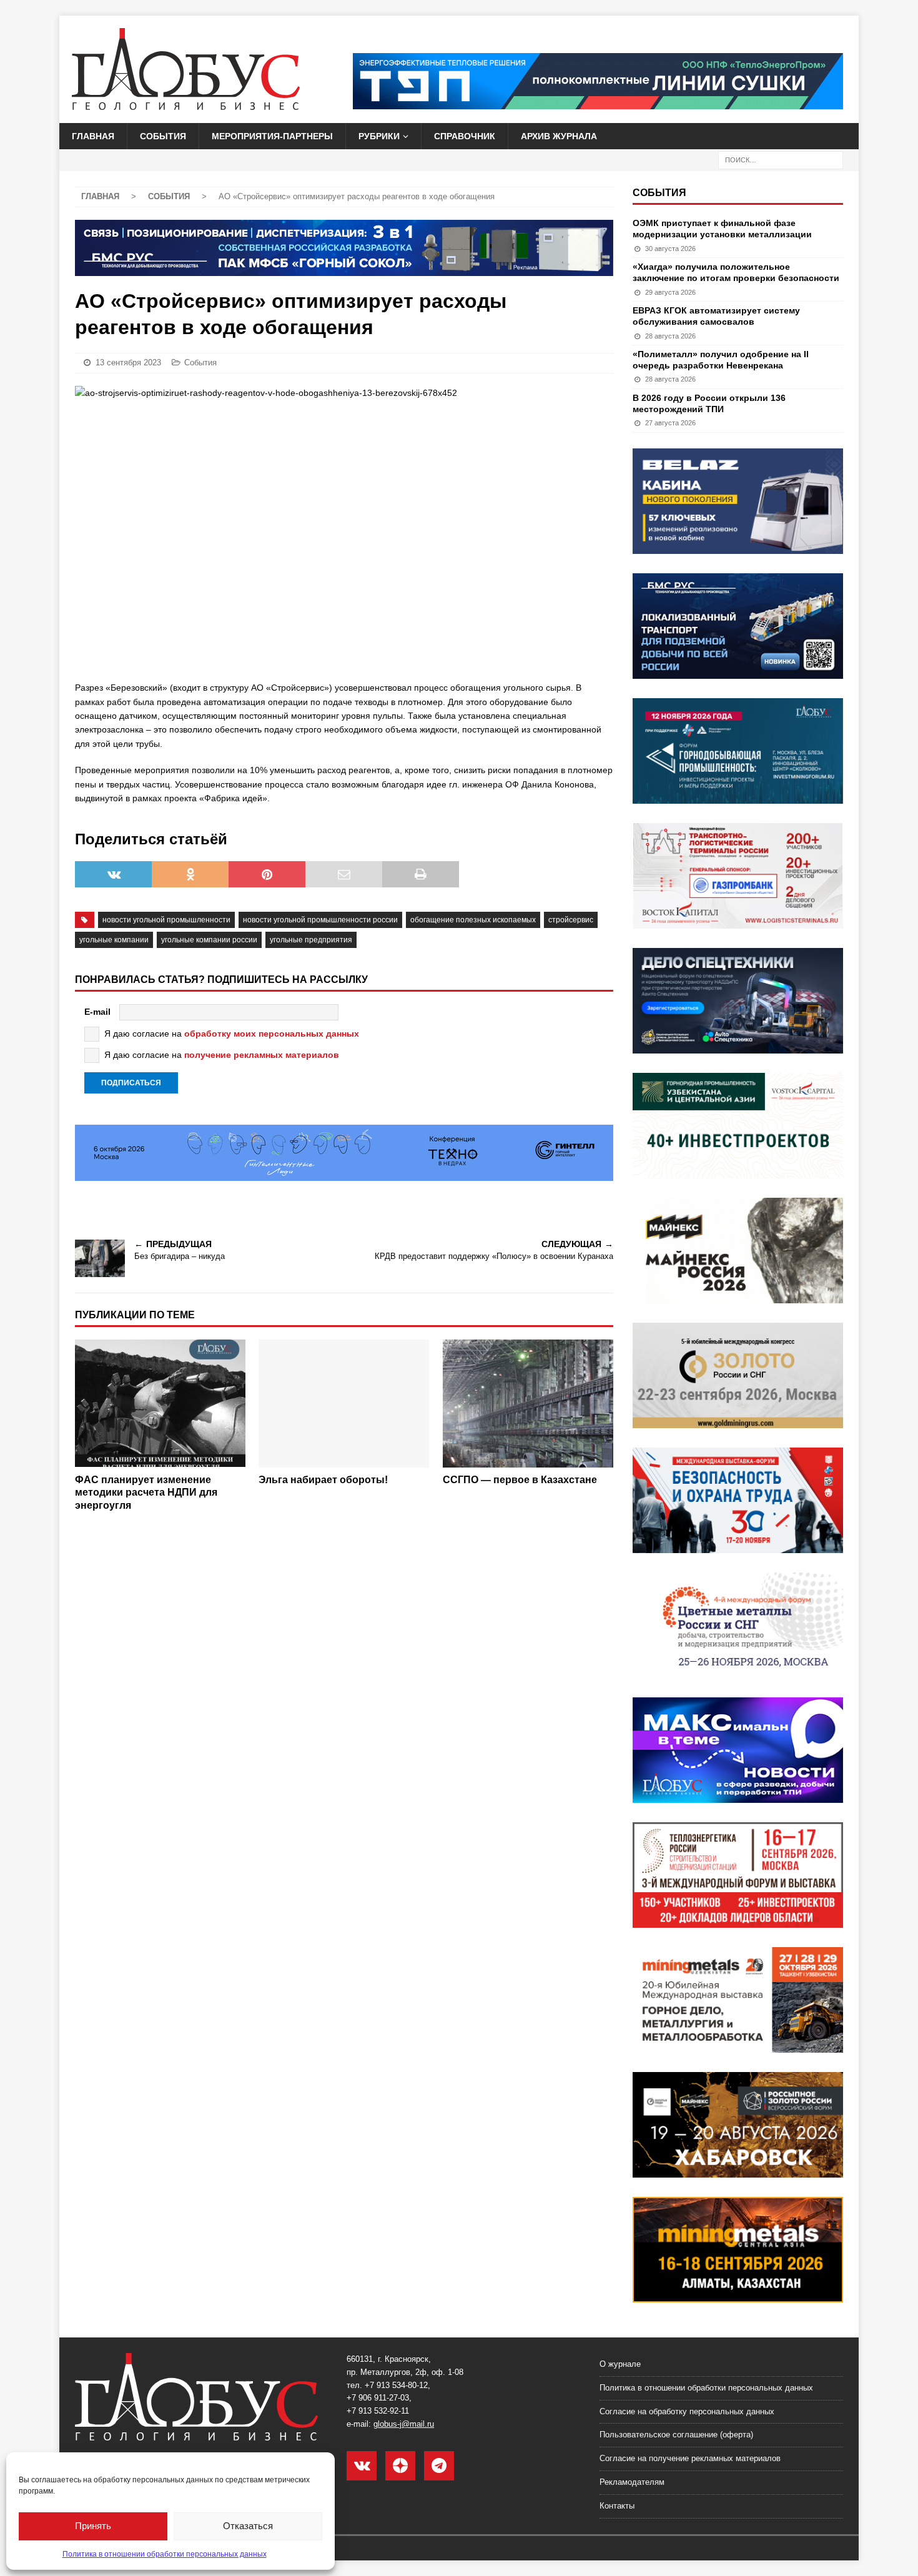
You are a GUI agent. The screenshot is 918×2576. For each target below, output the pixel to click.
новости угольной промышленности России (320, 920)
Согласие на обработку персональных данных (687, 2411)
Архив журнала (559, 136)
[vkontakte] (362, 2466)
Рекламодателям (632, 2482)
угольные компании (114, 940)
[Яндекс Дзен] (400, 2466)
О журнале (620, 2364)
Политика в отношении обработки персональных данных (165, 2554)
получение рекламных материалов (262, 1055)
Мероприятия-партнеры (272, 136)
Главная (93, 136)
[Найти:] (781, 160)
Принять (93, 2526)
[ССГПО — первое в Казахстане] (528, 1404)
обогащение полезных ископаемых (473, 920)
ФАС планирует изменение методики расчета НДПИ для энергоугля (146, 1493)
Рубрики (379, 136)
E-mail (97, 1012)
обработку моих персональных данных (272, 1034)
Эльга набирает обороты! (323, 1480)
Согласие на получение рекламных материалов (690, 2458)
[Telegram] (439, 2466)
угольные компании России (209, 940)
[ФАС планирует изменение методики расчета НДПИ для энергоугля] (160, 1404)
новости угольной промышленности (166, 920)
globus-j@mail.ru (404, 2424)
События (163, 136)
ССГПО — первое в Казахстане (520, 1480)
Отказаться (248, 2526)
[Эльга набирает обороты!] (344, 1404)
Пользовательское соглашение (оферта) (676, 2435)
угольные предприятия (311, 940)
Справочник (465, 136)
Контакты (617, 2506)
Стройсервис (571, 920)
